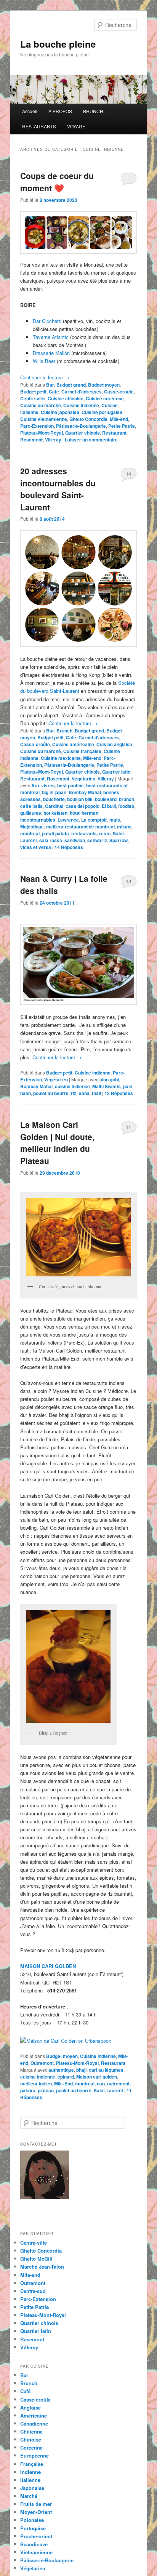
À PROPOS (60, 111)
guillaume (31, 813)
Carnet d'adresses (82, 392)
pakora (28, 2090)
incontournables (38, 820)
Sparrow (119, 840)
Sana (84, 1093)
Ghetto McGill (36, 2259)
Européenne (34, 2455)
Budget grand (71, 385)
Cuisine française (82, 751)
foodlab (126, 806)
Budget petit (33, 392)
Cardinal (54, 806)
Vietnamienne (36, 2552)
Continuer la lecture (45, 377)
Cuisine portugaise (102, 412)
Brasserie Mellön (52, 353)
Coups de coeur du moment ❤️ (57, 182)
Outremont (42, 2063)
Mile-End (63, 2084)
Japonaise (32, 2488)
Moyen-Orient (36, 2512)
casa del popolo (83, 806)
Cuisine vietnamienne (44, 419)
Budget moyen (104, 385)
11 (128, 1127)
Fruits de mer (36, 2504)
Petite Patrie (122, 426)
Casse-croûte (119, 392)
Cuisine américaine (73, 744)
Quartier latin (116, 772)
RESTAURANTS (39, 126)
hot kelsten (55, 813)
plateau (46, 2090)
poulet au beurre (51, 1093)
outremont (118, 2084)
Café (54, 392)
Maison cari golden (97, 2077)
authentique (61, 2070)
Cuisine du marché (41, 405)
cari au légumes (106, 2070)
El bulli (109, 806)
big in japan (54, 792)
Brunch (64, 731)
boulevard (106, 799)
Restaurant (114, 433)
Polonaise (32, 2520)
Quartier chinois (83, 433)
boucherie (54, 799)
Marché (29, 2496)
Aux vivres (43, 785)
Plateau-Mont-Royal (42, 433)
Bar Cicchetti (48, 321)
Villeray (53, 440)
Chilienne (31, 2431)
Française (32, 2464)
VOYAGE (76, 126)
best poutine (70, 785)
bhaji (81, 2070)
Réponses (69, 847)
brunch (127, 799)
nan (101, 2084)
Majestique (32, 827)
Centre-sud (33, 2291)
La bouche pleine (58, 44)
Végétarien (83, 779)
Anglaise (30, 2407)
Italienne (30, 2480)
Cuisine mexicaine (61, 758)
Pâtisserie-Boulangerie (81, 426)
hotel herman (84, 813)
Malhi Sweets (107, 1086)
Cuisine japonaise (60, 412)
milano (124, 827)
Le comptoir (94, 820)
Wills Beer (44, 361)
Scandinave (34, 2544)
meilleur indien (36, 2084)
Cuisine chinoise (66, 398)
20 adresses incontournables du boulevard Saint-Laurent (58, 489)
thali (96, 1093)
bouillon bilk (80, 799)
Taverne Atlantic (51, 337)
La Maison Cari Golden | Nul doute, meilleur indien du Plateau (57, 1142)
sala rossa (51, 840)
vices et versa (36, 847)
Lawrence (68, 820)
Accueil (30, 111)
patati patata (55, 833)
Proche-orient (36, 2536)
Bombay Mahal (85, 792)
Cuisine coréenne (105, 398)
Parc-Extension (37, 426)
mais (115, 820)
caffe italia (31, 806)
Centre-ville (33, 398)
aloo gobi (109, 1079)
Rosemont (31, 440)
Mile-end (119, 419)
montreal (30, 833)
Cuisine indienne (81, 405)
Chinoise (31, 2439)
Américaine (34, 2415)
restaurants (84, 833)
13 (128, 881)
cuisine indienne (72, 1086)
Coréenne (31, 2447)
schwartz (97, 840)
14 (128, 474)
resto (105, 833)
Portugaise (33, 2528)
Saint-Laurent (108, 2090)
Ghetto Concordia (88, 419)
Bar (50, 385)
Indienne (30, 2472)
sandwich (75, 840)
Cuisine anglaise (114, 744)
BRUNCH (93, 111)
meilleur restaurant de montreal (80, 827)
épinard (66, 2077)
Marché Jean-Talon (42, 2267)
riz (74, 1093)
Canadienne (34, 2423)
